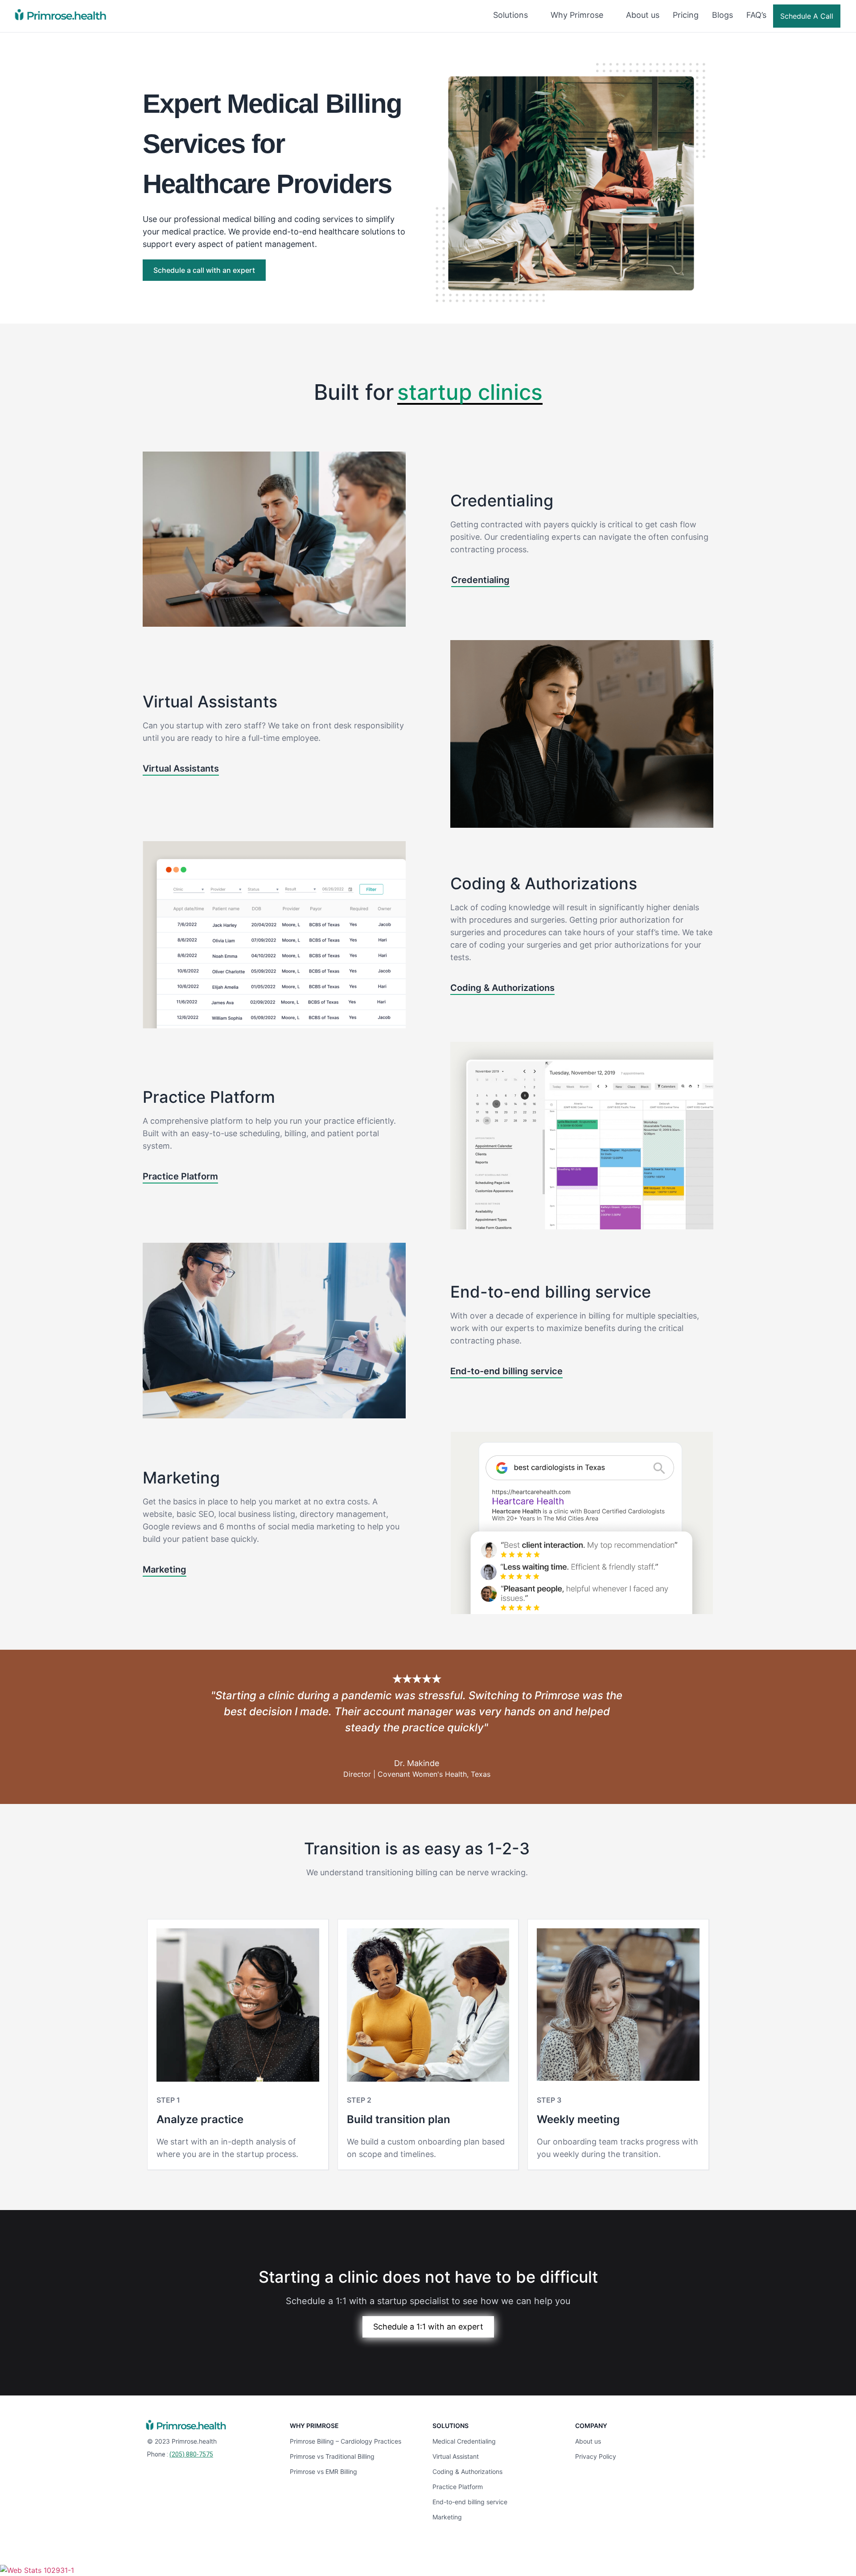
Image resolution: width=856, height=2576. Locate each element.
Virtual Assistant (456, 2456)
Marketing (447, 2517)
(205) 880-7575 (191, 2454)
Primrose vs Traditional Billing (332, 2456)
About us (643, 15)
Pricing (686, 15)
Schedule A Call (807, 16)
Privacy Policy (596, 2456)
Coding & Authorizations (467, 2471)
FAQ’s (756, 15)
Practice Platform (458, 2487)
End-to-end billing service (470, 2502)
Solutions (510, 15)
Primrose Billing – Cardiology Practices (346, 2441)
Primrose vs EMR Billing (323, 2471)
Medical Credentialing (464, 2441)
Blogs (722, 15)
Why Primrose (577, 15)
